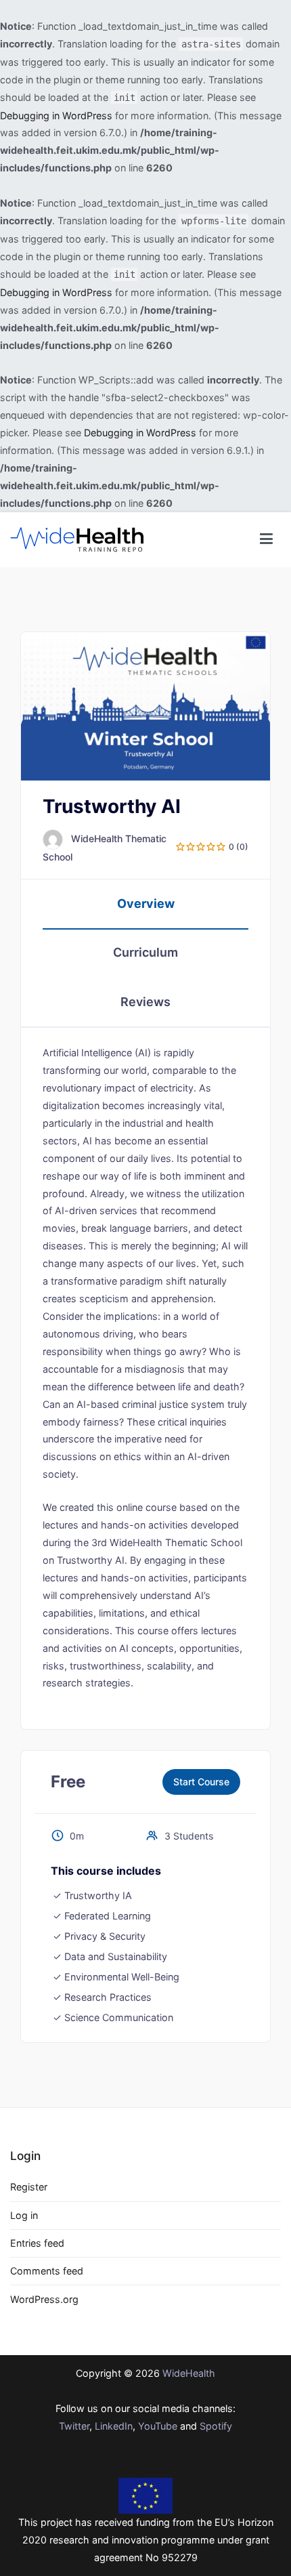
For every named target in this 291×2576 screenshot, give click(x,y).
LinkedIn (114, 2426)
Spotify (216, 2426)
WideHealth (189, 2373)
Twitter (74, 2426)
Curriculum (145, 952)
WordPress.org (44, 2299)
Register (29, 2187)
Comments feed (47, 2271)
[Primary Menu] (266, 539)
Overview (146, 903)
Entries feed (37, 2243)
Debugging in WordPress (56, 116)
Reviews (145, 1002)
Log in (24, 2215)
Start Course (201, 1782)
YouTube (158, 2426)
